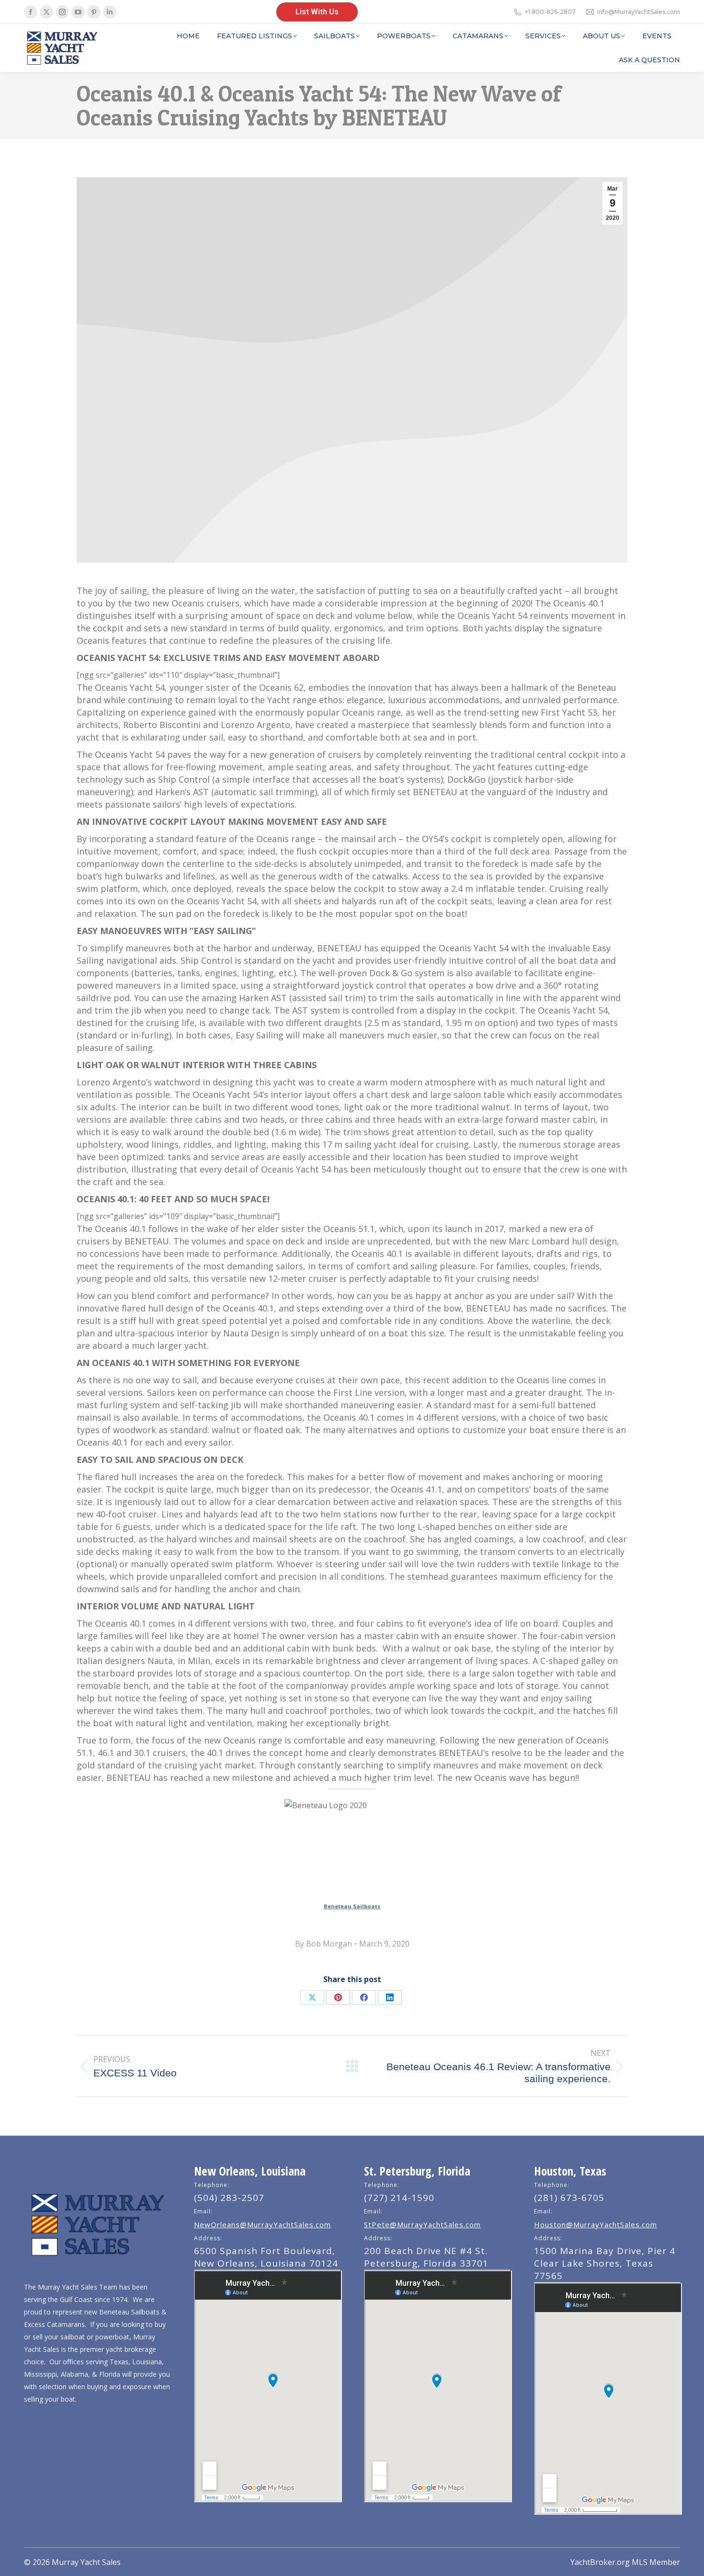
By (324, 1944)
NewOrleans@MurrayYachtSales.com (262, 2224)
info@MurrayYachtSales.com (639, 12)
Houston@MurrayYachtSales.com (596, 2224)
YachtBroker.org (600, 2562)
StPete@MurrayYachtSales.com (422, 2224)
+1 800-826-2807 (550, 12)
